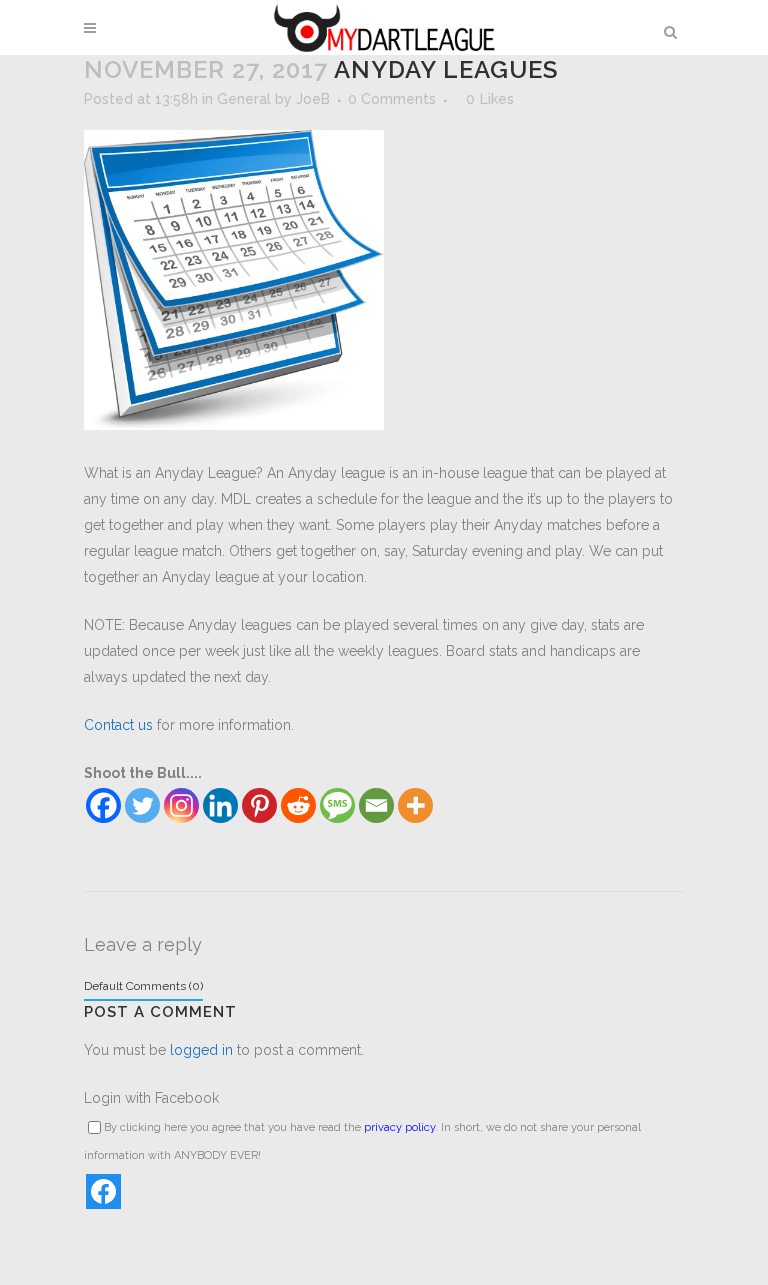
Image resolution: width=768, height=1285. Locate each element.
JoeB (313, 99)
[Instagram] (181, 805)
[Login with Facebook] (103, 1191)
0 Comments (392, 99)
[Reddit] (298, 805)
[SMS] (337, 805)
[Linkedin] (220, 805)
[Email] (376, 805)
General (244, 99)
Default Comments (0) (143, 986)
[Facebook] (103, 805)
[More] (415, 805)
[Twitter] (142, 805)
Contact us (118, 725)
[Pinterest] (259, 805)
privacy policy (399, 1127)
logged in (201, 1050)
